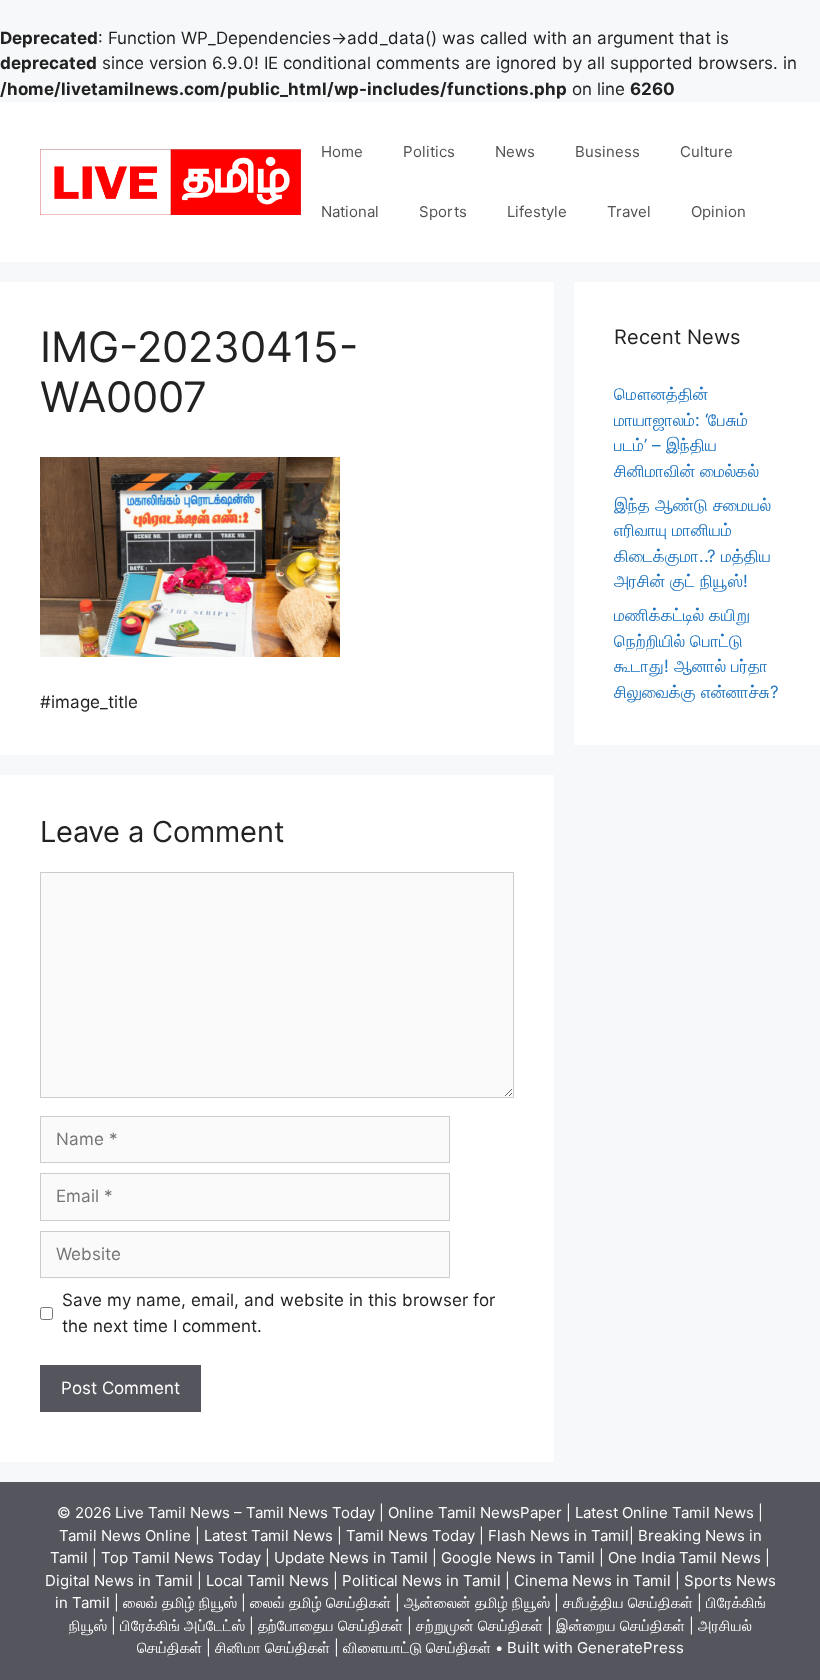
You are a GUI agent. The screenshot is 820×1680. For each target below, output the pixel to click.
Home (342, 151)
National (350, 211)
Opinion (718, 211)
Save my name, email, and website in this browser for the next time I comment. (278, 1313)
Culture (706, 151)
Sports (443, 211)
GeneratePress (630, 1647)
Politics (429, 151)
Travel (629, 211)
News (515, 151)
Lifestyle (537, 211)
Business (607, 151)
